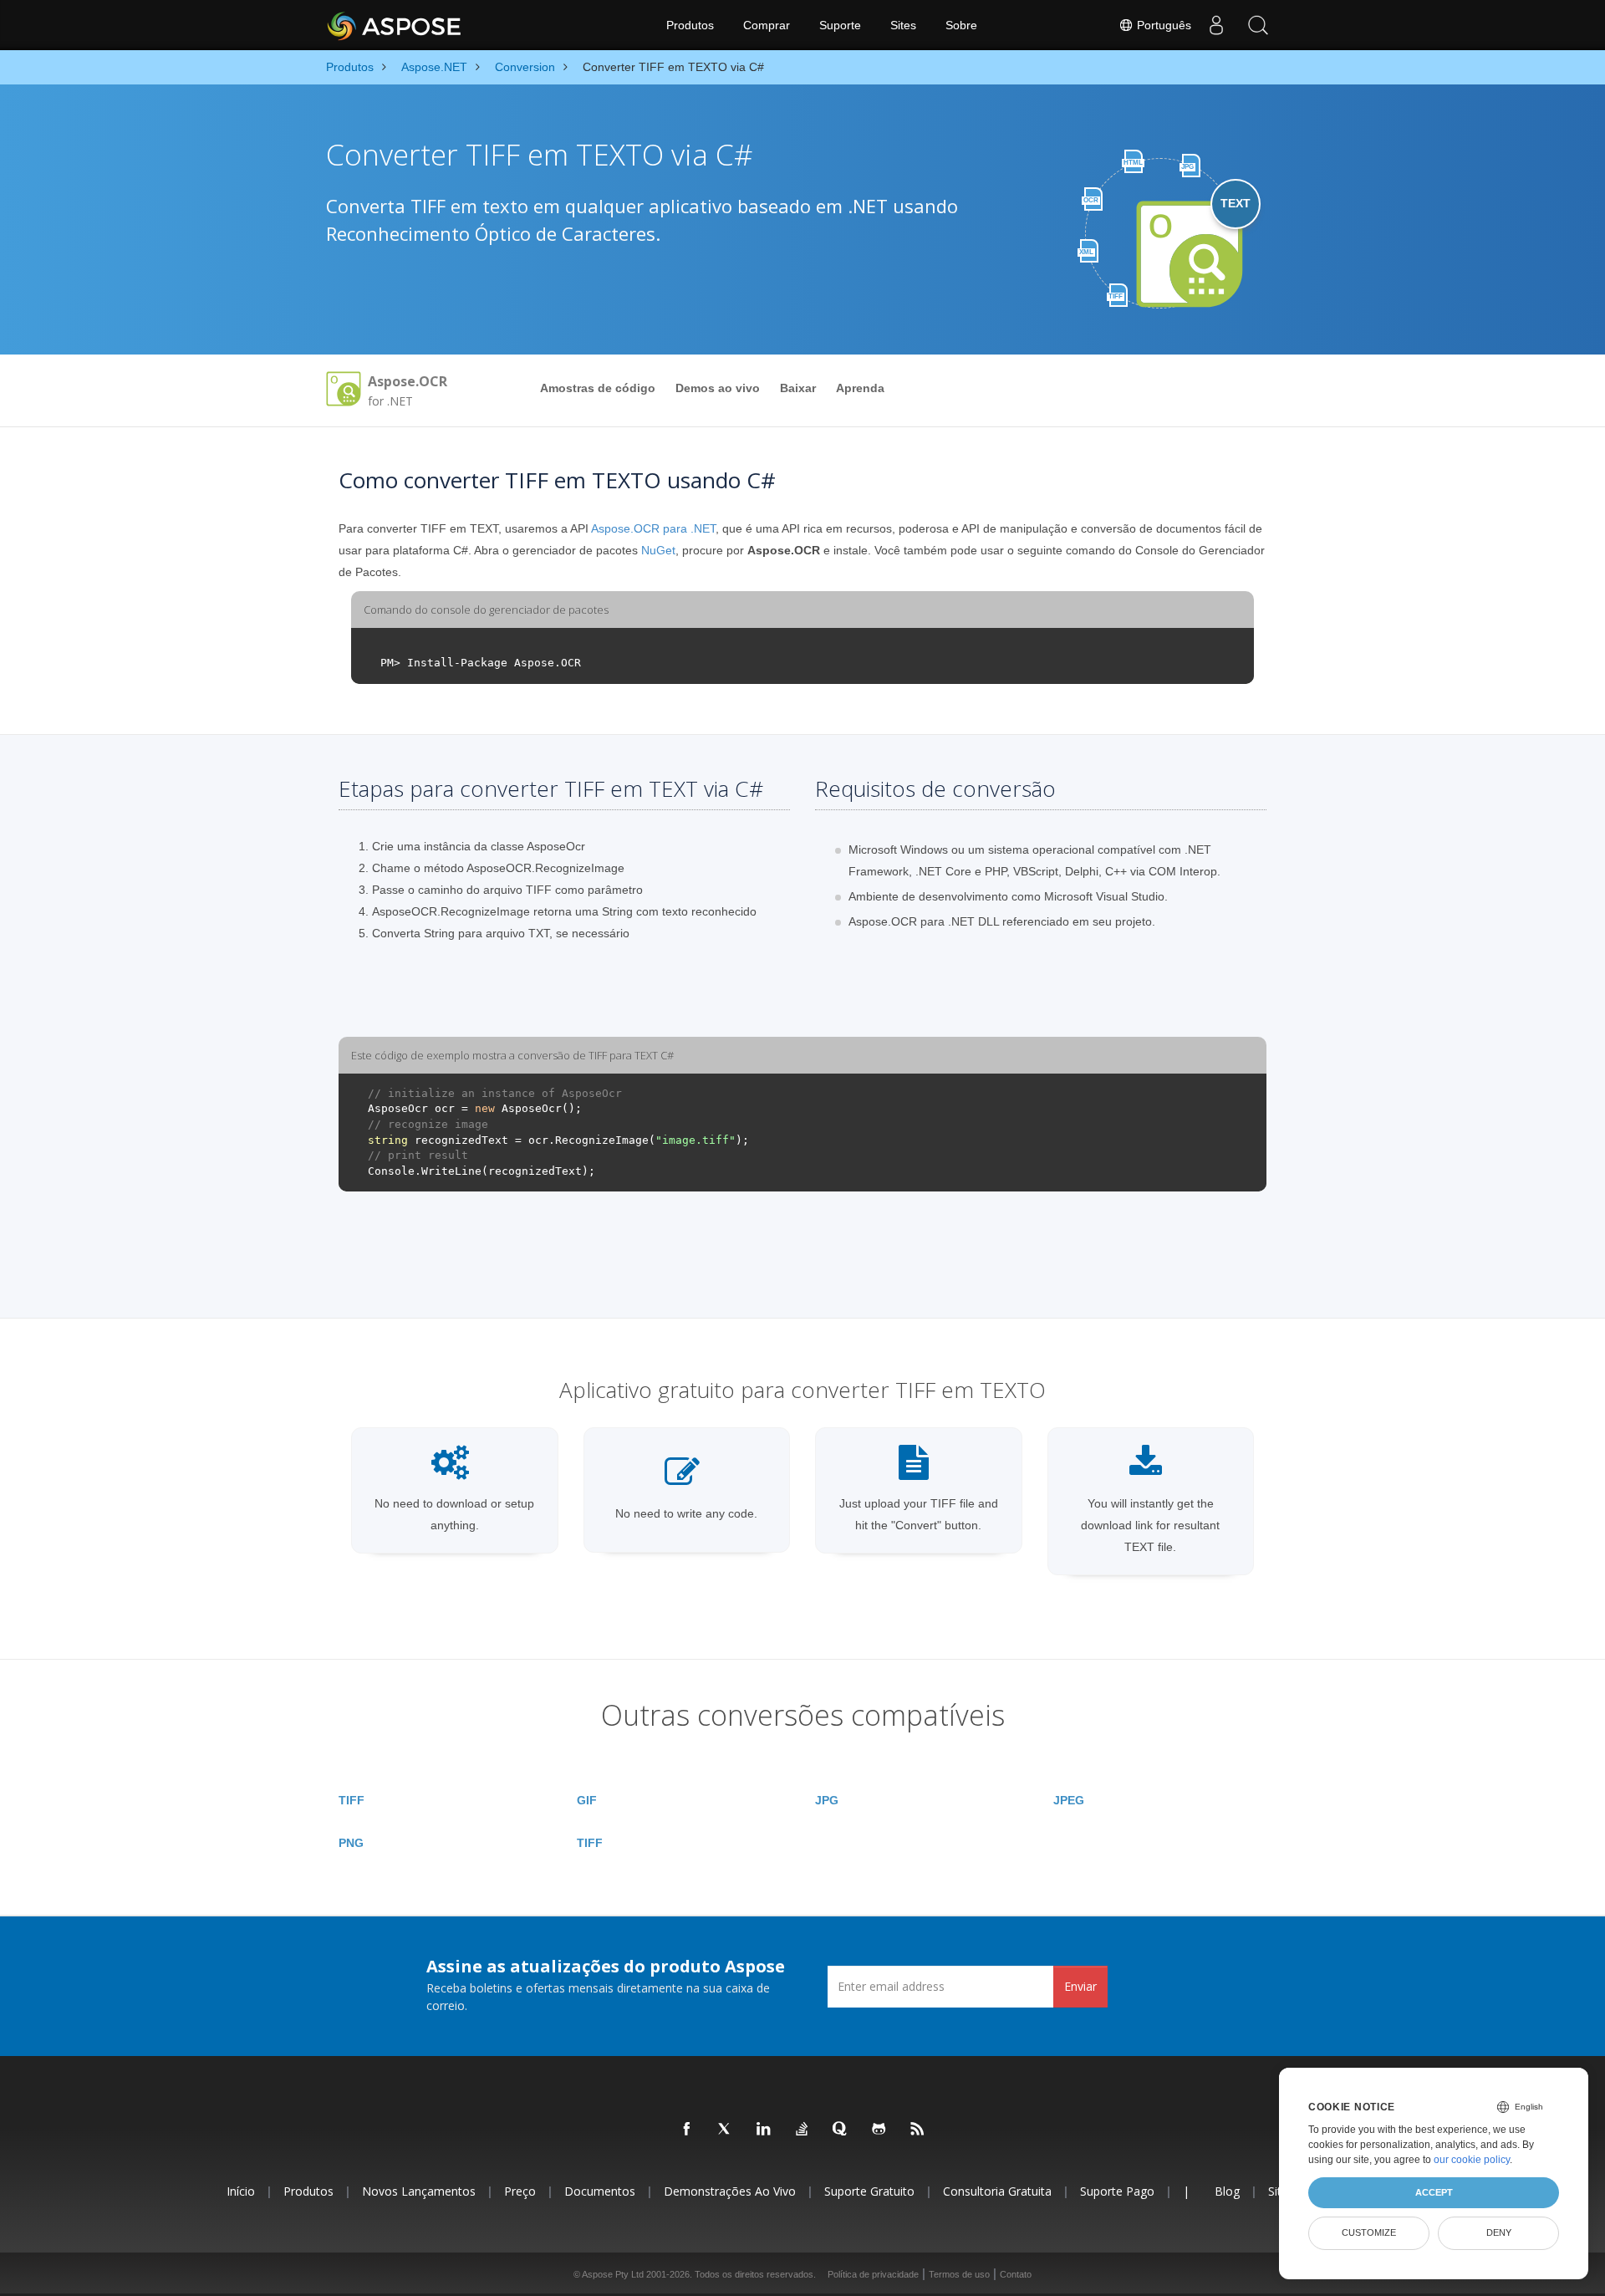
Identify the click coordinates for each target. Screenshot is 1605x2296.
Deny (1499, 2232)
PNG (351, 1843)
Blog (1227, 2191)
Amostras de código (598, 388)
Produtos (690, 25)
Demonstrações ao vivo (730, 2191)
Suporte (840, 25)
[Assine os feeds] (918, 2130)
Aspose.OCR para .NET (653, 528)
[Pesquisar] (1258, 25)
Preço (520, 2191)
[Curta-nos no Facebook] (687, 2130)
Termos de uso (959, 2274)
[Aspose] (395, 25)
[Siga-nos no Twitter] (726, 2130)
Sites (903, 25)
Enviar (1080, 1986)
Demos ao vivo (718, 388)
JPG (827, 1800)
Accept (1434, 2192)
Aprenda (860, 388)
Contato (1016, 2274)
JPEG (1069, 1800)
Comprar (767, 25)
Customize (1369, 2232)
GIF (587, 1800)
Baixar (798, 388)
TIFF (352, 1800)
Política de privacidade (873, 2274)
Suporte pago (1117, 2191)
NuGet (658, 550)
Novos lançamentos (419, 2191)
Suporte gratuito (869, 2191)
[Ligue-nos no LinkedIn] (764, 2130)
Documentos (600, 2191)
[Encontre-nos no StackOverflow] (802, 2130)
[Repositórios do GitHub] (879, 2130)
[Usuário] (1216, 25)
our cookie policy (1472, 2160)
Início (241, 2191)
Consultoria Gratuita (997, 2191)
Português (1162, 25)
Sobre (961, 25)
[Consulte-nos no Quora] (841, 2130)
